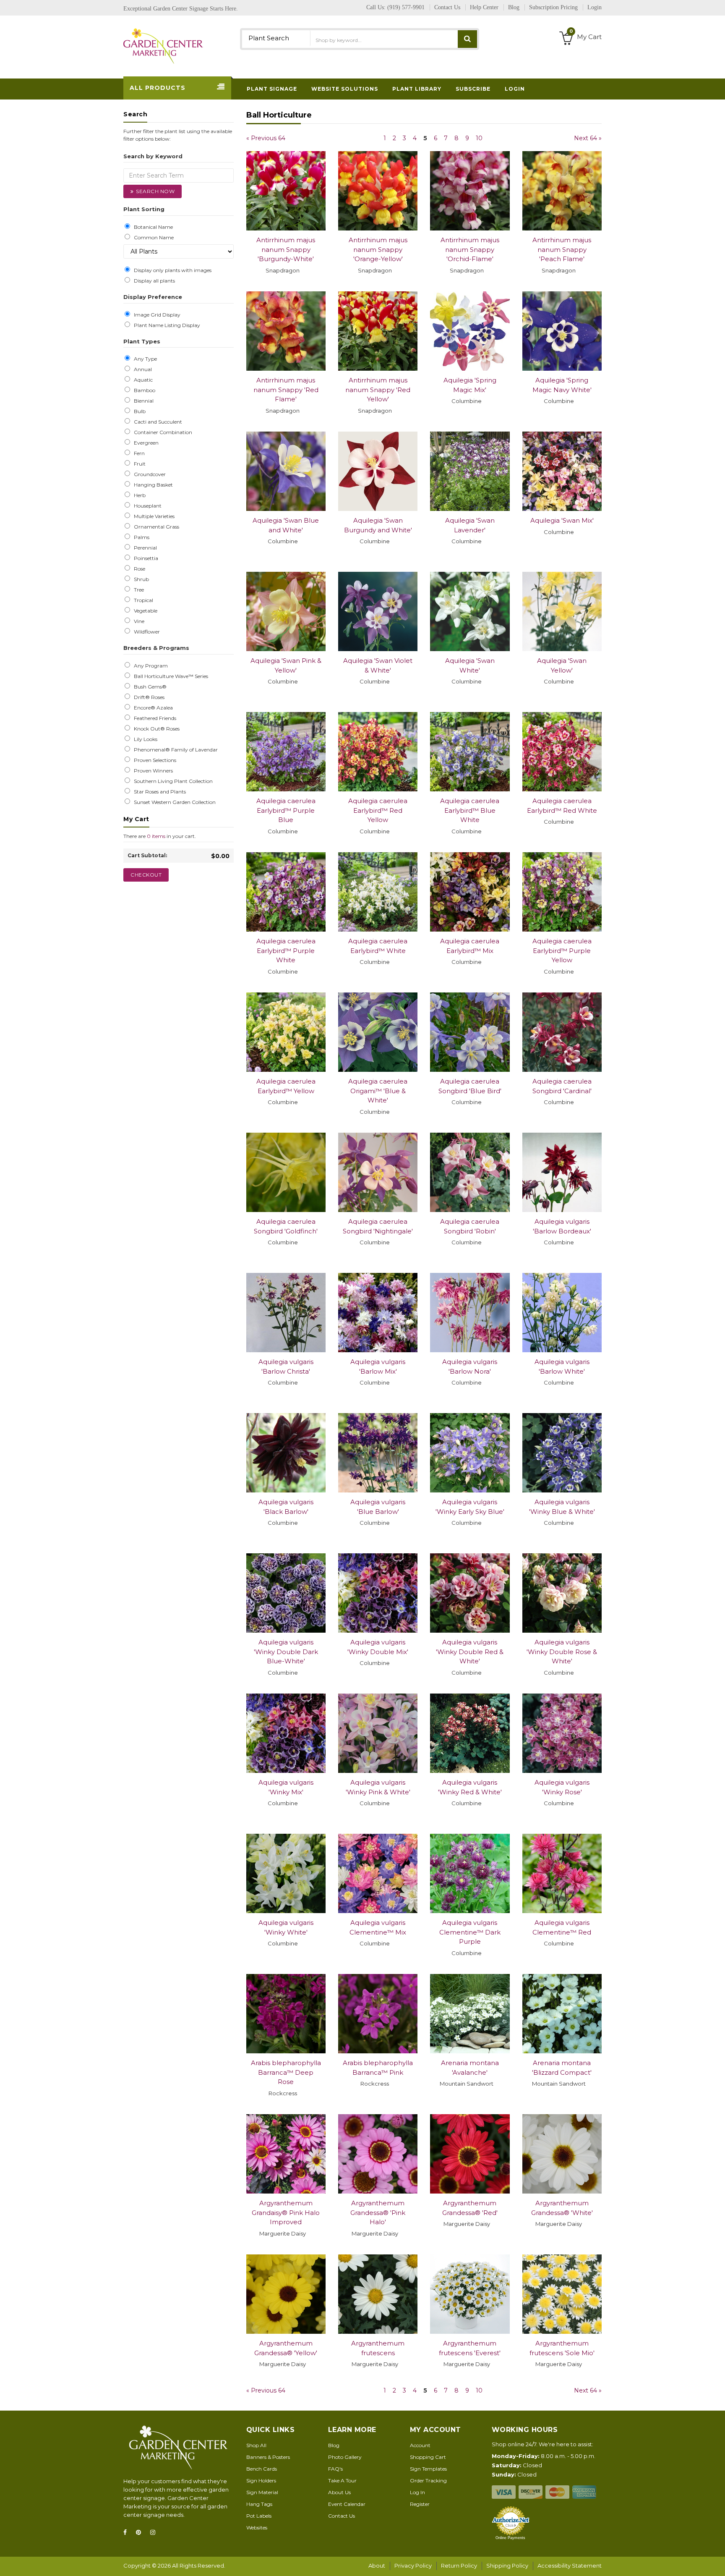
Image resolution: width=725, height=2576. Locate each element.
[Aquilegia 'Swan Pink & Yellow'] (286, 611)
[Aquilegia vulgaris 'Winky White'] (286, 1873)
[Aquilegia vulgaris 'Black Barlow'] (286, 1453)
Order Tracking (428, 2480)
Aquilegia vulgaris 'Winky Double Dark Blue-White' (286, 1652)
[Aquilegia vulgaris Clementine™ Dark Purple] (470, 1873)
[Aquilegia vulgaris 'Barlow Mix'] (378, 1313)
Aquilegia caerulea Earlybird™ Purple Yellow (562, 950)
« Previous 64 (266, 138)
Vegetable (144, 611)
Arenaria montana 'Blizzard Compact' (562, 2068)
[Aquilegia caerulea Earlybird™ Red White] (562, 752)
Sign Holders (261, 2480)
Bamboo (143, 390)
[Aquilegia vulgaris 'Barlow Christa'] (286, 1313)
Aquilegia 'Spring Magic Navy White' (562, 385)
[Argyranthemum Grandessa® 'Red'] (470, 2154)
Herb (138, 495)
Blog (334, 2445)
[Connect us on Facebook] (128, 2533)
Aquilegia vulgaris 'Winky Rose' (562, 1787)
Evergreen (145, 443)
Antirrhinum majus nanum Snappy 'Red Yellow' (378, 390)
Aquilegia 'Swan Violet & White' (378, 665)
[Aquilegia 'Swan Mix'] (562, 471)
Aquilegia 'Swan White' (470, 665)
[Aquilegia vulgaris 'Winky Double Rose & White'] (562, 1593)
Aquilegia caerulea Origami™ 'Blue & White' (378, 1091)
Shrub (140, 579)
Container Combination (162, 432)
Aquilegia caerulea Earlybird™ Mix (470, 946)
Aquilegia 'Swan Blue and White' (286, 525)
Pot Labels (259, 2516)
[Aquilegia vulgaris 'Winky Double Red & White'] (470, 1593)
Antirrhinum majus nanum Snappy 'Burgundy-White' (286, 249)
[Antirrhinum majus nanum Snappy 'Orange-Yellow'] (378, 191)
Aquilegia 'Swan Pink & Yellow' (286, 665)
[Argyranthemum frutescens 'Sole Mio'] (562, 2294)
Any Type (144, 359)
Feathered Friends (154, 718)
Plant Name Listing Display (166, 325)
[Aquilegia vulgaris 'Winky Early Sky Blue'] (470, 1453)
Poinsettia (145, 558)
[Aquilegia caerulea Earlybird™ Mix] (470, 892)
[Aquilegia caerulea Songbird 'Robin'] (470, 1172)
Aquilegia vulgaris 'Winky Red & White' (470, 1787)
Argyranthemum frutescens (378, 2348)
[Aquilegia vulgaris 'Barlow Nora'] (470, 1313)
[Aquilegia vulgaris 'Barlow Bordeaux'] (562, 1172)
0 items (156, 836)
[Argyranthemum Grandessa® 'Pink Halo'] (378, 2154)
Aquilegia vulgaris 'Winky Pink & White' (378, 1787)
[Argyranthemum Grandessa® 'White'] (562, 2154)
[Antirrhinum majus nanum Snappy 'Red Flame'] (286, 331)
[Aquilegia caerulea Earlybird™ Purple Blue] (286, 752)
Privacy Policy (413, 2566)
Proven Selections (154, 760)
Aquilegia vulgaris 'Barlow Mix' (378, 1367)
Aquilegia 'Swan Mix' (562, 520)
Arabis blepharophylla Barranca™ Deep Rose (286, 2072)
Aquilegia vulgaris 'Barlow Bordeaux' (562, 1226)
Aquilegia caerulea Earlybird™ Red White (562, 806)
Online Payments (510, 2538)
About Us (339, 2492)
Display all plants (153, 281)
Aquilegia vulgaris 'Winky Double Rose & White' (562, 1652)
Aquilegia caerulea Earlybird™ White (378, 946)
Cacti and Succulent (157, 422)
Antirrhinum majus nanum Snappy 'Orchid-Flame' (470, 249)
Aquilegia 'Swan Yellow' (562, 665)
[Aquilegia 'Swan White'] (470, 611)
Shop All (256, 2445)
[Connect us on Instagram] (155, 2533)
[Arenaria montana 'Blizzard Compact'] (562, 2014)
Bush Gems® (149, 687)
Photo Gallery (345, 2457)
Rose (138, 569)
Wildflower (146, 632)
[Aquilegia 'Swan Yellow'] (562, 611)
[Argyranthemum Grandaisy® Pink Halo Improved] (286, 2154)
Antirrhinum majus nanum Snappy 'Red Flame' (286, 390)
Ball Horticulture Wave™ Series (170, 676)
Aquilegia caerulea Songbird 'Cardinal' (562, 1086)
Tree (138, 590)
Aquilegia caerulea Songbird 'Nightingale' (378, 1226)
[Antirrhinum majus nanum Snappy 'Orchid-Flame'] (470, 191)
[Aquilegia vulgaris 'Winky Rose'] (562, 1733)
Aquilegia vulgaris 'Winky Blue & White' (562, 1507)
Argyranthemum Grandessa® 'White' (562, 2208)
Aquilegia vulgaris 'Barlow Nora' (470, 1367)
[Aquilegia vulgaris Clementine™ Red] (562, 1873)
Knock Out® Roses (155, 729)
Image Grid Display (156, 315)
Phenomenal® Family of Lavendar (175, 750)
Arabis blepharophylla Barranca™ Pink (378, 2068)
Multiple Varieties (153, 516)
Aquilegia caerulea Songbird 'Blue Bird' (470, 1086)
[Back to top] (716, 2561)
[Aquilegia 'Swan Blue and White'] (286, 471)
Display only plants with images (171, 270)
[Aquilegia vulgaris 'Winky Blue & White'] (562, 1453)
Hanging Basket (152, 485)
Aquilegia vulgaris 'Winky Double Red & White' (470, 1652)
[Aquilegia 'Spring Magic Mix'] (470, 331)
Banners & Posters (268, 2457)
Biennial (142, 401)
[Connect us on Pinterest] (141, 2533)
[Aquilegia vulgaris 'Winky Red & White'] (470, 1733)
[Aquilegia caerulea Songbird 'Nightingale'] (378, 1172)
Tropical (142, 600)
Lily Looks (144, 739)
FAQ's (335, 2469)
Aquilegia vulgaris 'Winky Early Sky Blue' (470, 1507)
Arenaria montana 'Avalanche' (470, 2068)
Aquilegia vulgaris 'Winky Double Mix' (378, 1647)
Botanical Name (152, 227)
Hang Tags (259, 2504)
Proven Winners (152, 771)
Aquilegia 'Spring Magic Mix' (470, 385)
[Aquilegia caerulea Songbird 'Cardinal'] (562, 1032)
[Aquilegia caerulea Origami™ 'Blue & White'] (378, 1032)
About (377, 2566)
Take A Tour (342, 2480)
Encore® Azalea (152, 708)
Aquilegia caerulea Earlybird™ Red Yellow (378, 810)
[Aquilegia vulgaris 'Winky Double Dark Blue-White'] (286, 1593)
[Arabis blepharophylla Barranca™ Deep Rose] (286, 2014)
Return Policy (459, 2566)
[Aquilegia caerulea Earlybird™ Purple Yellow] (562, 892)
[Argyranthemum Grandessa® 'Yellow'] (286, 2294)
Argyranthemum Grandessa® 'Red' (470, 2208)
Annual (142, 369)
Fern (138, 453)
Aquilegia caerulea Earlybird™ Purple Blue (286, 810)
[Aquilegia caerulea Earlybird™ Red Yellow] (378, 752)
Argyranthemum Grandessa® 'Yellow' (286, 2348)
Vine (138, 621)
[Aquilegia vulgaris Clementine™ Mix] (378, 1873)
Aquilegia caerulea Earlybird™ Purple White (286, 950)
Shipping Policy (507, 2566)
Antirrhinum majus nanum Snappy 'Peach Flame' (562, 249)
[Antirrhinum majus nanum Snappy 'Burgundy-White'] (286, 191)
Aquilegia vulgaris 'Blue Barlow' (378, 1507)
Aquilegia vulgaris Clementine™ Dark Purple (470, 1932)
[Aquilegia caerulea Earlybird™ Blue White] (470, 752)
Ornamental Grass (155, 527)
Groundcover (149, 474)
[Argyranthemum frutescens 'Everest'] (470, 2294)
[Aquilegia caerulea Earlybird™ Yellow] (286, 1032)
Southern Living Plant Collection (172, 781)
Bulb (138, 411)
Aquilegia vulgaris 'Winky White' (286, 1927)
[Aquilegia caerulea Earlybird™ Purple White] (286, 892)
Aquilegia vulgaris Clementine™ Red (562, 1927)
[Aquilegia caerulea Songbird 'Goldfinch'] (286, 1172)
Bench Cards (262, 2469)
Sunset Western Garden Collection (173, 802)
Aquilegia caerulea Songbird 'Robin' (470, 1226)
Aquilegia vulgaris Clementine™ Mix (378, 1927)
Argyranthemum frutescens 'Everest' (470, 2348)
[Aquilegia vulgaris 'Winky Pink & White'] (378, 1733)
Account (420, 2445)
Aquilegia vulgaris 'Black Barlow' (286, 1507)
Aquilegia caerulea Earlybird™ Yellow (286, 1086)
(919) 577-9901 (406, 7)
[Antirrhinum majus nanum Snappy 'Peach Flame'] (562, 191)
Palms (140, 537)
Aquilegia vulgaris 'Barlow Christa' (286, 1367)
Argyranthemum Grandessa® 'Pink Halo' (378, 2212)
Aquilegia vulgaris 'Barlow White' (562, 1367)
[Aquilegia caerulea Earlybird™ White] (378, 892)
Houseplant (146, 506)
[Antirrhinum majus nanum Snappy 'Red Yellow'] (378, 331)
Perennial (144, 548)
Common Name (153, 238)
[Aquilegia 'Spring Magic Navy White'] (562, 331)
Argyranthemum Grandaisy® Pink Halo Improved (286, 2212)
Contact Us (342, 2516)
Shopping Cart (428, 2457)
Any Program (150, 666)
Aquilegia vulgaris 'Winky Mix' (286, 1787)
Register (420, 2504)
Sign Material (262, 2492)
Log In (417, 2492)
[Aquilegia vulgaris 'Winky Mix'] (286, 1733)
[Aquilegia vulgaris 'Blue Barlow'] (378, 1453)
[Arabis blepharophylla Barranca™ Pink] (378, 2014)
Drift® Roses (148, 697)
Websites (257, 2528)
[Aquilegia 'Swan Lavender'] (470, 471)
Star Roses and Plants (159, 792)
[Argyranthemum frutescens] (378, 2294)
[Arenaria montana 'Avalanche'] (470, 2014)
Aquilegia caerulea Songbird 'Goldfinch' (286, 1226)
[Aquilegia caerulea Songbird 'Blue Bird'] (470, 1032)
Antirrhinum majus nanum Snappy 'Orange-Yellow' (378, 249)
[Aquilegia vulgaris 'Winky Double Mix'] (378, 1593)
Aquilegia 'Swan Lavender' (470, 525)
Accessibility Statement (570, 2566)
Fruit (138, 464)
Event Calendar (347, 2504)
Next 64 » (588, 138)
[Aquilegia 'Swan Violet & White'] (378, 611)
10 (479, 138)
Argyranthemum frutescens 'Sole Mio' (562, 2348)
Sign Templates (428, 2469)
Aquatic (142, 380)
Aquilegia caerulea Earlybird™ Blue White (470, 810)
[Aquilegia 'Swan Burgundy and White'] (378, 471)
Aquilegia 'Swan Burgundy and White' (378, 525)
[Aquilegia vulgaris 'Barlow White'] (562, 1313)
